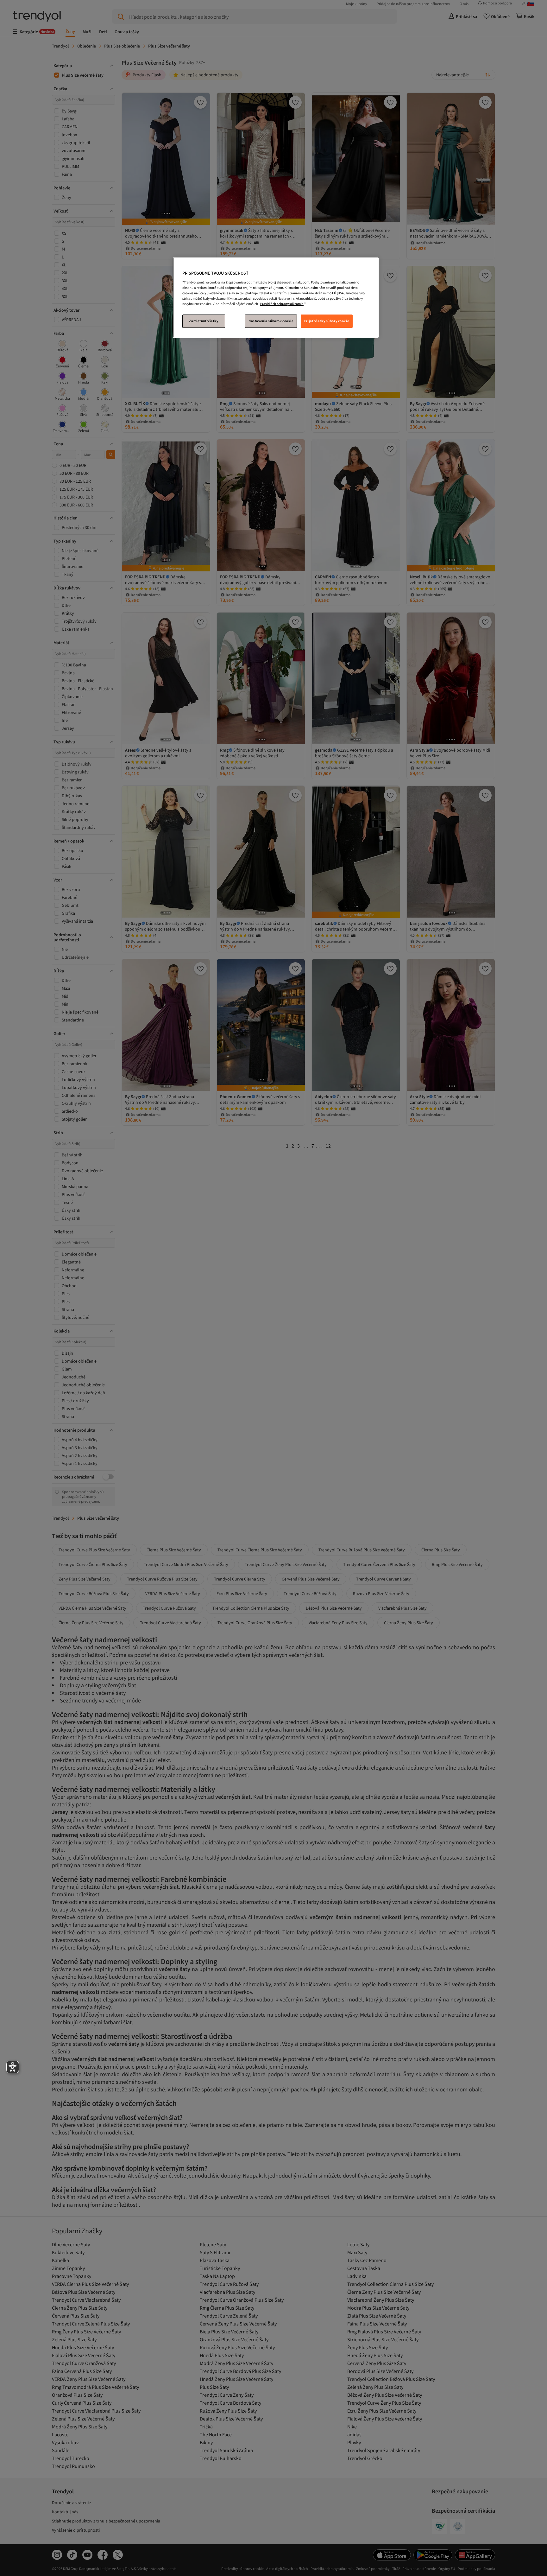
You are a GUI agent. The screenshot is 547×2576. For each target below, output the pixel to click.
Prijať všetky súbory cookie (327, 321)
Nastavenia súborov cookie (271, 321)
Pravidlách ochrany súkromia (282, 304)
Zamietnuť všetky (204, 321)
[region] (276, 298)
